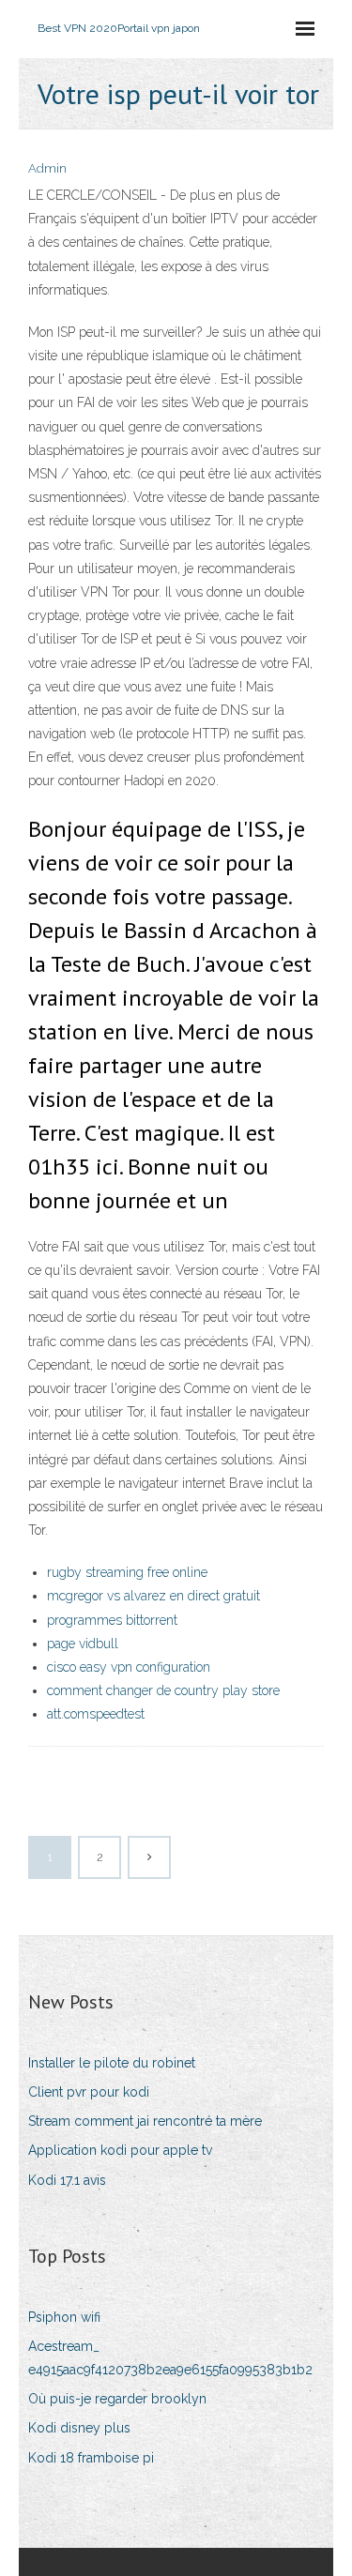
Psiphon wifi (64, 2317)
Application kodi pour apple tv (120, 2150)
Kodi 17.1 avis (67, 2180)
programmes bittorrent (112, 1620)
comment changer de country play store (163, 1690)
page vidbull (83, 1644)
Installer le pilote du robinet (112, 2063)
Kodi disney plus (79, 2428)
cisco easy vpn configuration (129, 1667)
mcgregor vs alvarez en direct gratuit (153, 1596)
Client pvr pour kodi (89, 2092)
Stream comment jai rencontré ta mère (145, 2121)
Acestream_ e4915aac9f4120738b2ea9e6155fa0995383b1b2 (170, 2358)
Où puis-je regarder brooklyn (117, 2399)
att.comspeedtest (96, 1714)
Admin (47, 168)
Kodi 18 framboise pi (91, 2458)
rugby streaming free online (127, 1572)
